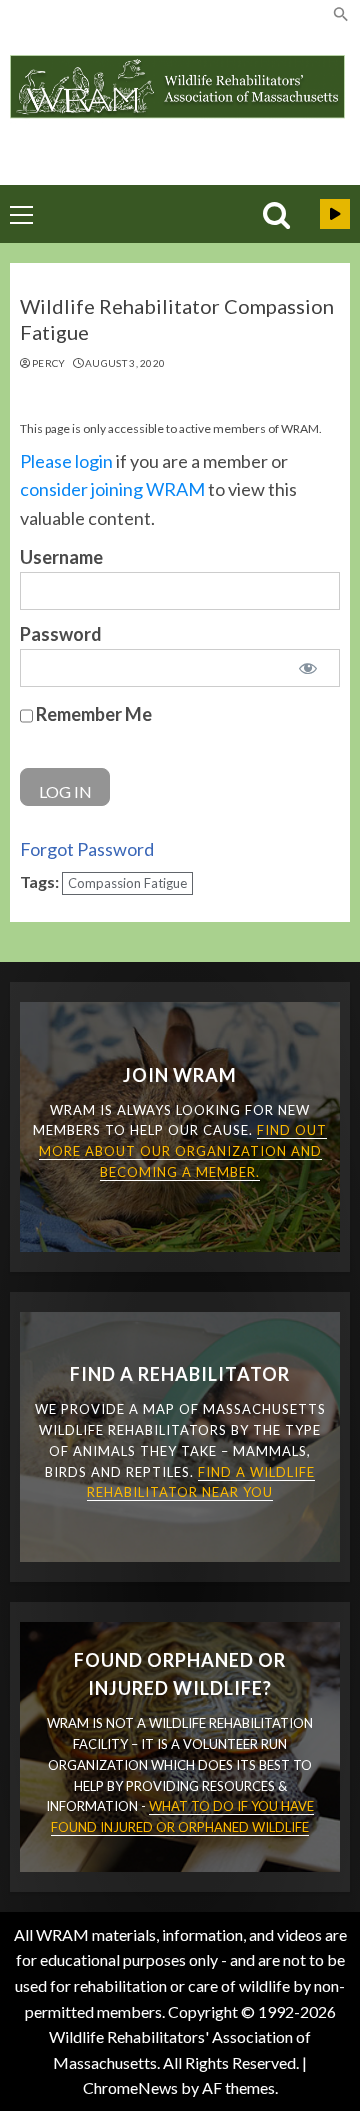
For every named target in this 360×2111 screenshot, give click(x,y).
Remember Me (92, 713)
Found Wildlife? (335, 214)
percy (49, 363)
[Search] (276, 215)
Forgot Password (87, 849)
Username (61, 557)
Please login (66, 461)
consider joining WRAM (112, 489)
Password (61, 634)
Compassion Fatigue (127, 883)
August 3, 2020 (125, 363)
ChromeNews (130, 2087)
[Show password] (307, 668)
